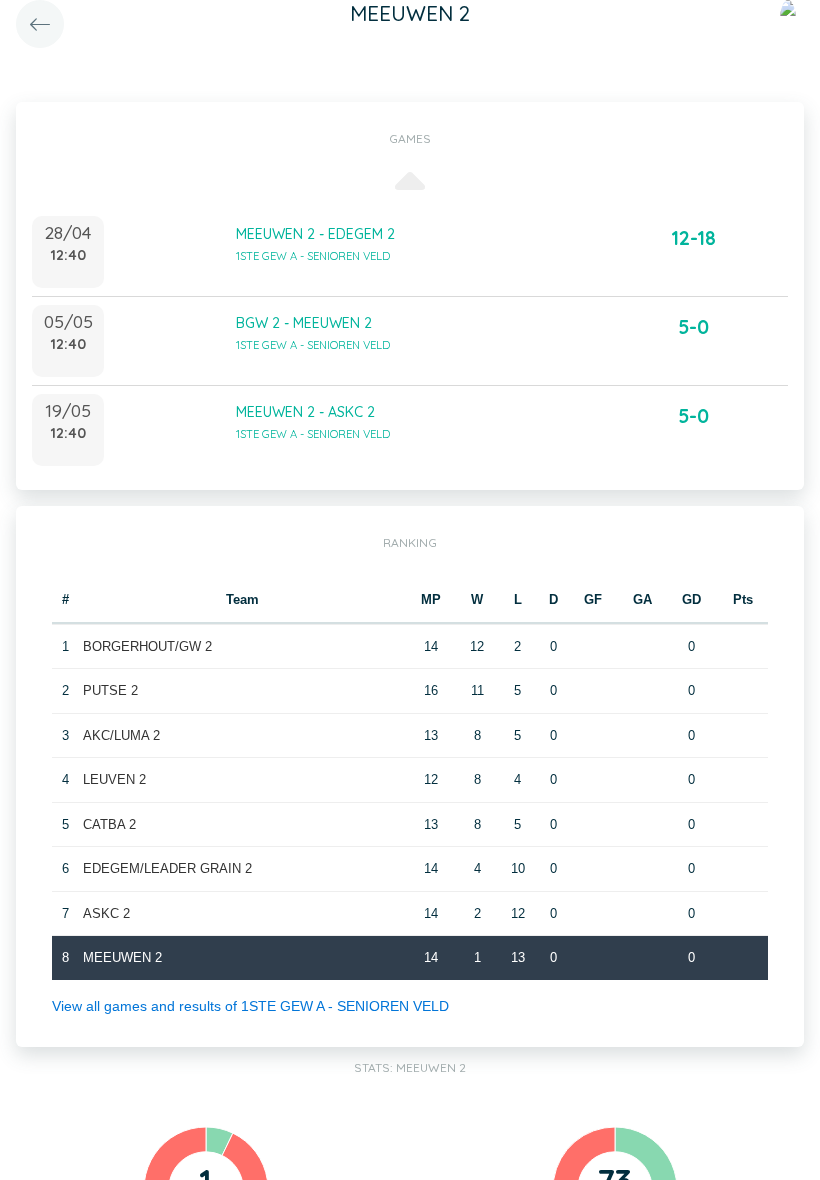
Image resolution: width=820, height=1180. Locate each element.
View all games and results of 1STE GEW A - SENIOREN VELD (250, 1006)
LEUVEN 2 (114, 779)
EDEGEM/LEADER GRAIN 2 (167, 868)
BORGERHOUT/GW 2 (147, 646)
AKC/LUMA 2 (121, 735)
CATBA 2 (109, 824)
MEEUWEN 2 (122, 957)
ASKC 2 (106, 913)
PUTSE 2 (110, 690)
